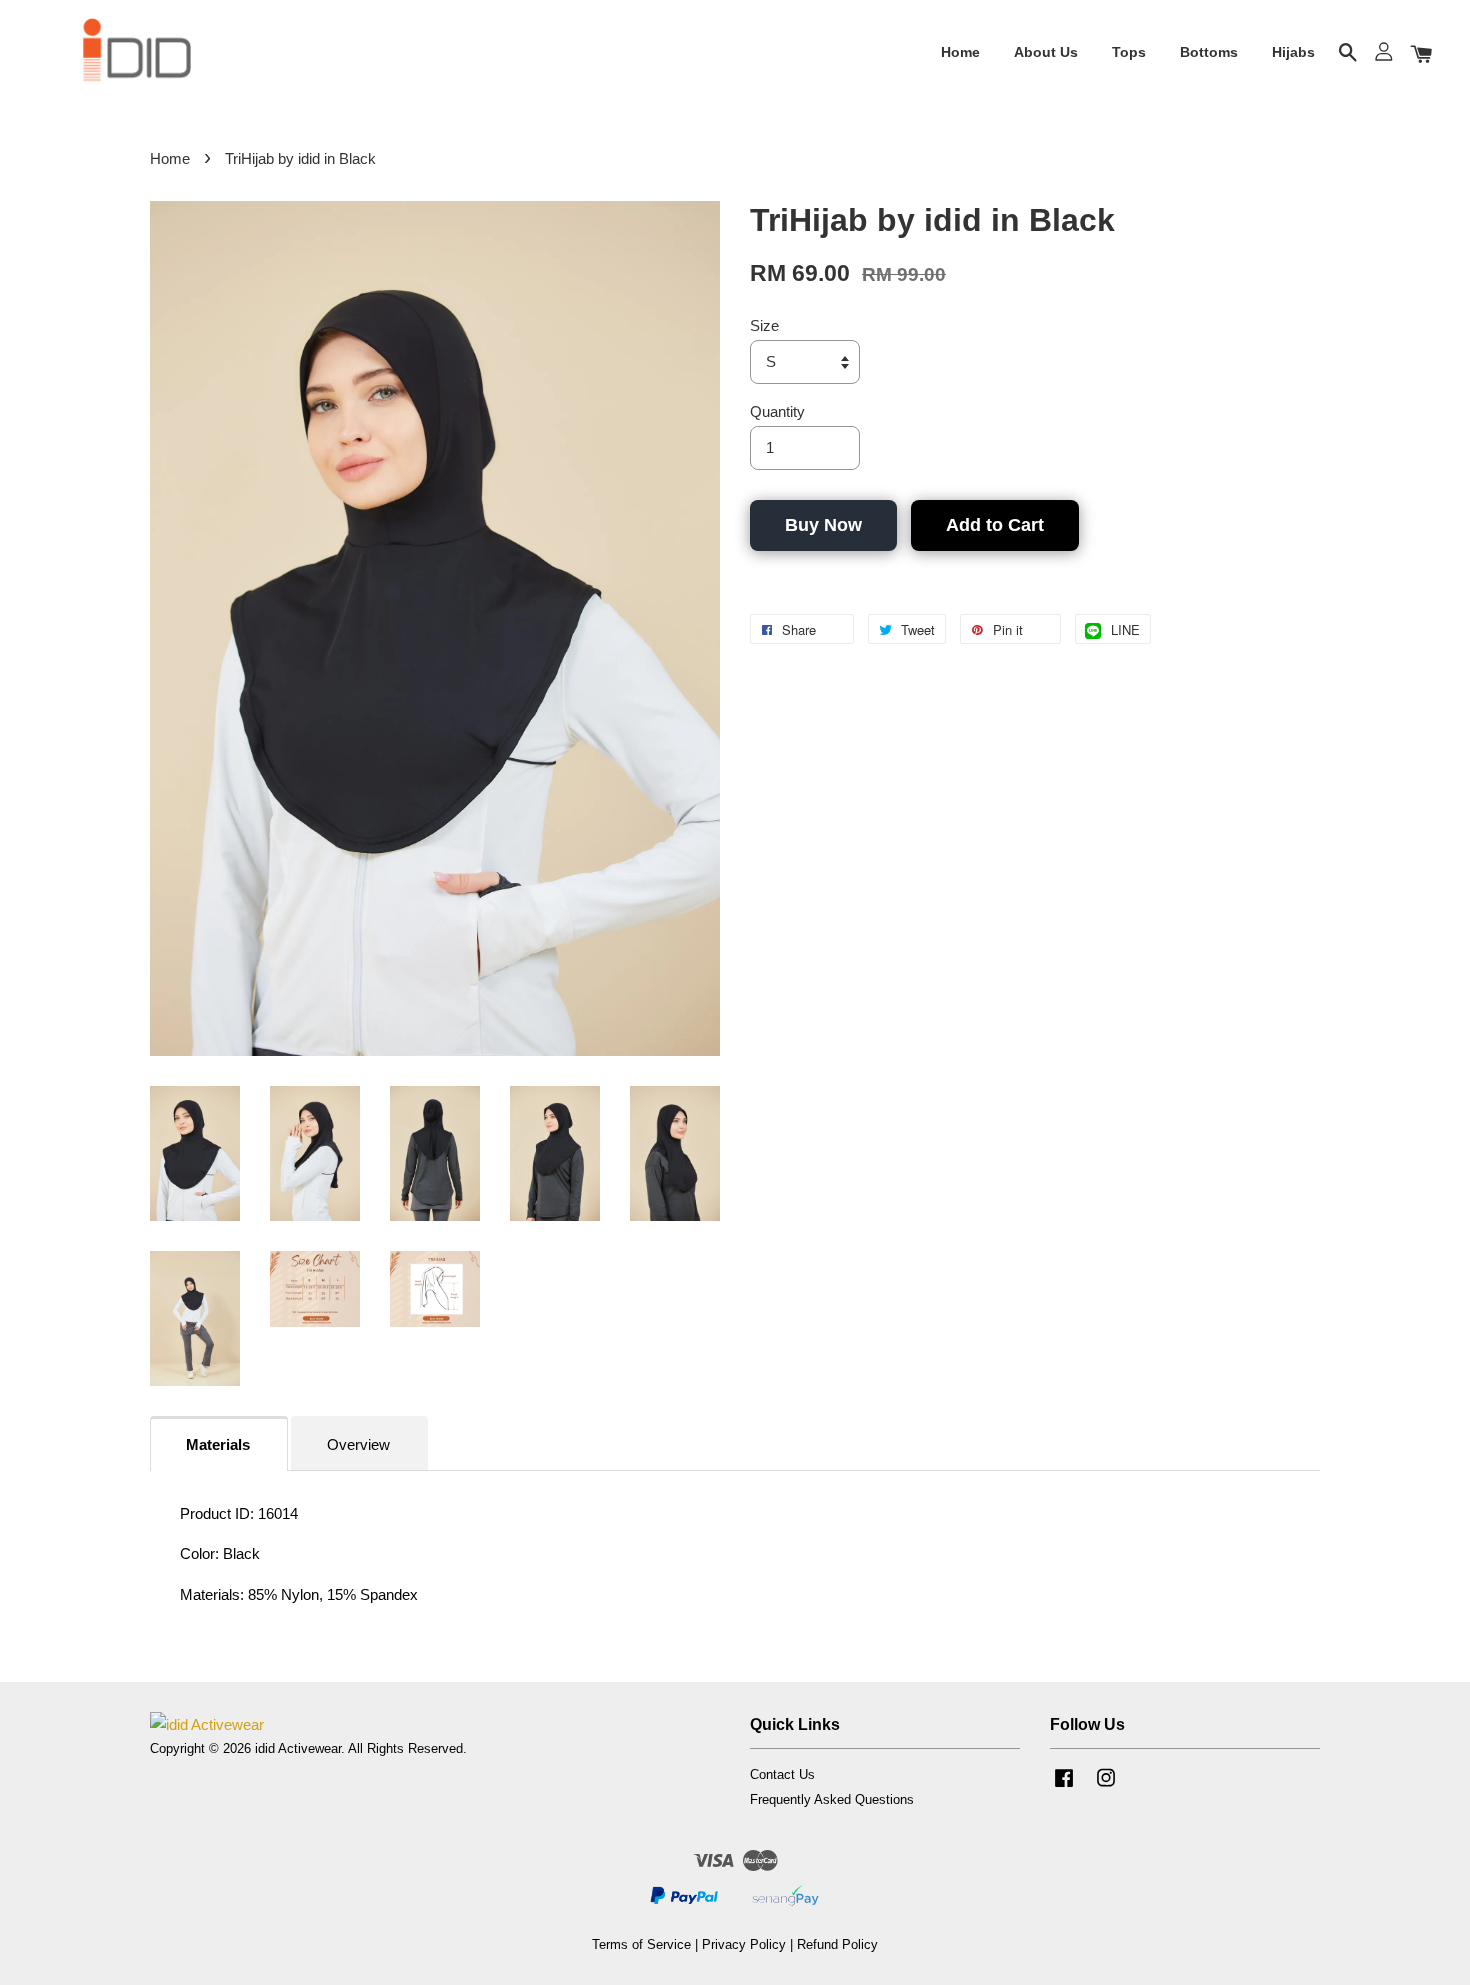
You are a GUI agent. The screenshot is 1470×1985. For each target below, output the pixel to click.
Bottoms (1209, 52)
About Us (1046, 52)
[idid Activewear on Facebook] (1064, 1787)
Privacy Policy (744, 1944)
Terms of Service (641, 1944)
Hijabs (1293, 52)
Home (960, 52)
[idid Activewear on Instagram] (1106, 1787)
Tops (1129, 52)
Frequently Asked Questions (832, 1799)
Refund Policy (837, 1944)
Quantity (777, 411)
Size (764, 325)
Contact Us (782, 1774)
